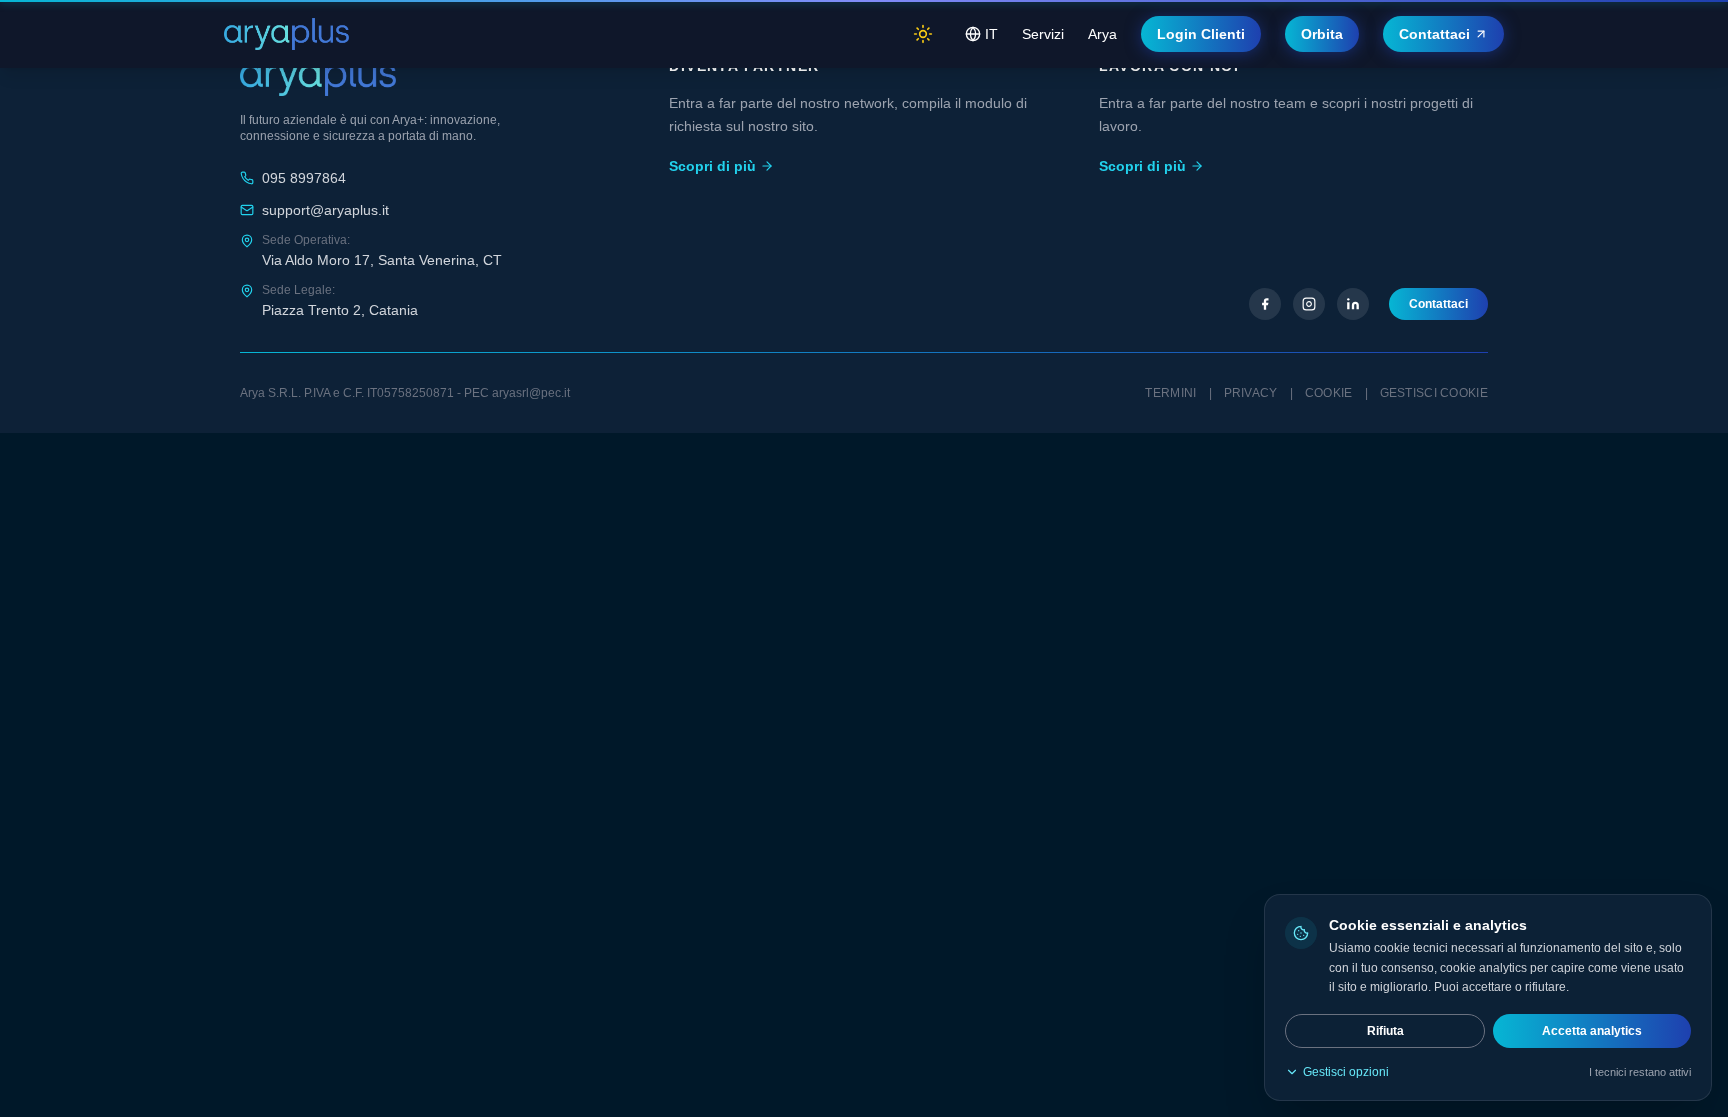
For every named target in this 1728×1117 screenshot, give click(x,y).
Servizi (1043, 34)
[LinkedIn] (1353, 304)
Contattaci (1434, 34)
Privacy (1251, 393)
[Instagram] (1309, 304)
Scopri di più (712, 166)
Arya (1102, 34)
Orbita (1322, 34)
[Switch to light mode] (923, 34)
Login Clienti (1201, 34)
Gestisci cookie (1434, 393)
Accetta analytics (1592, 1031)
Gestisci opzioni (1346, 1072)
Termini (1170, 393)
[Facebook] (1265, 304)
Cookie (1329, 393)
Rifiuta (1385, 1031)
